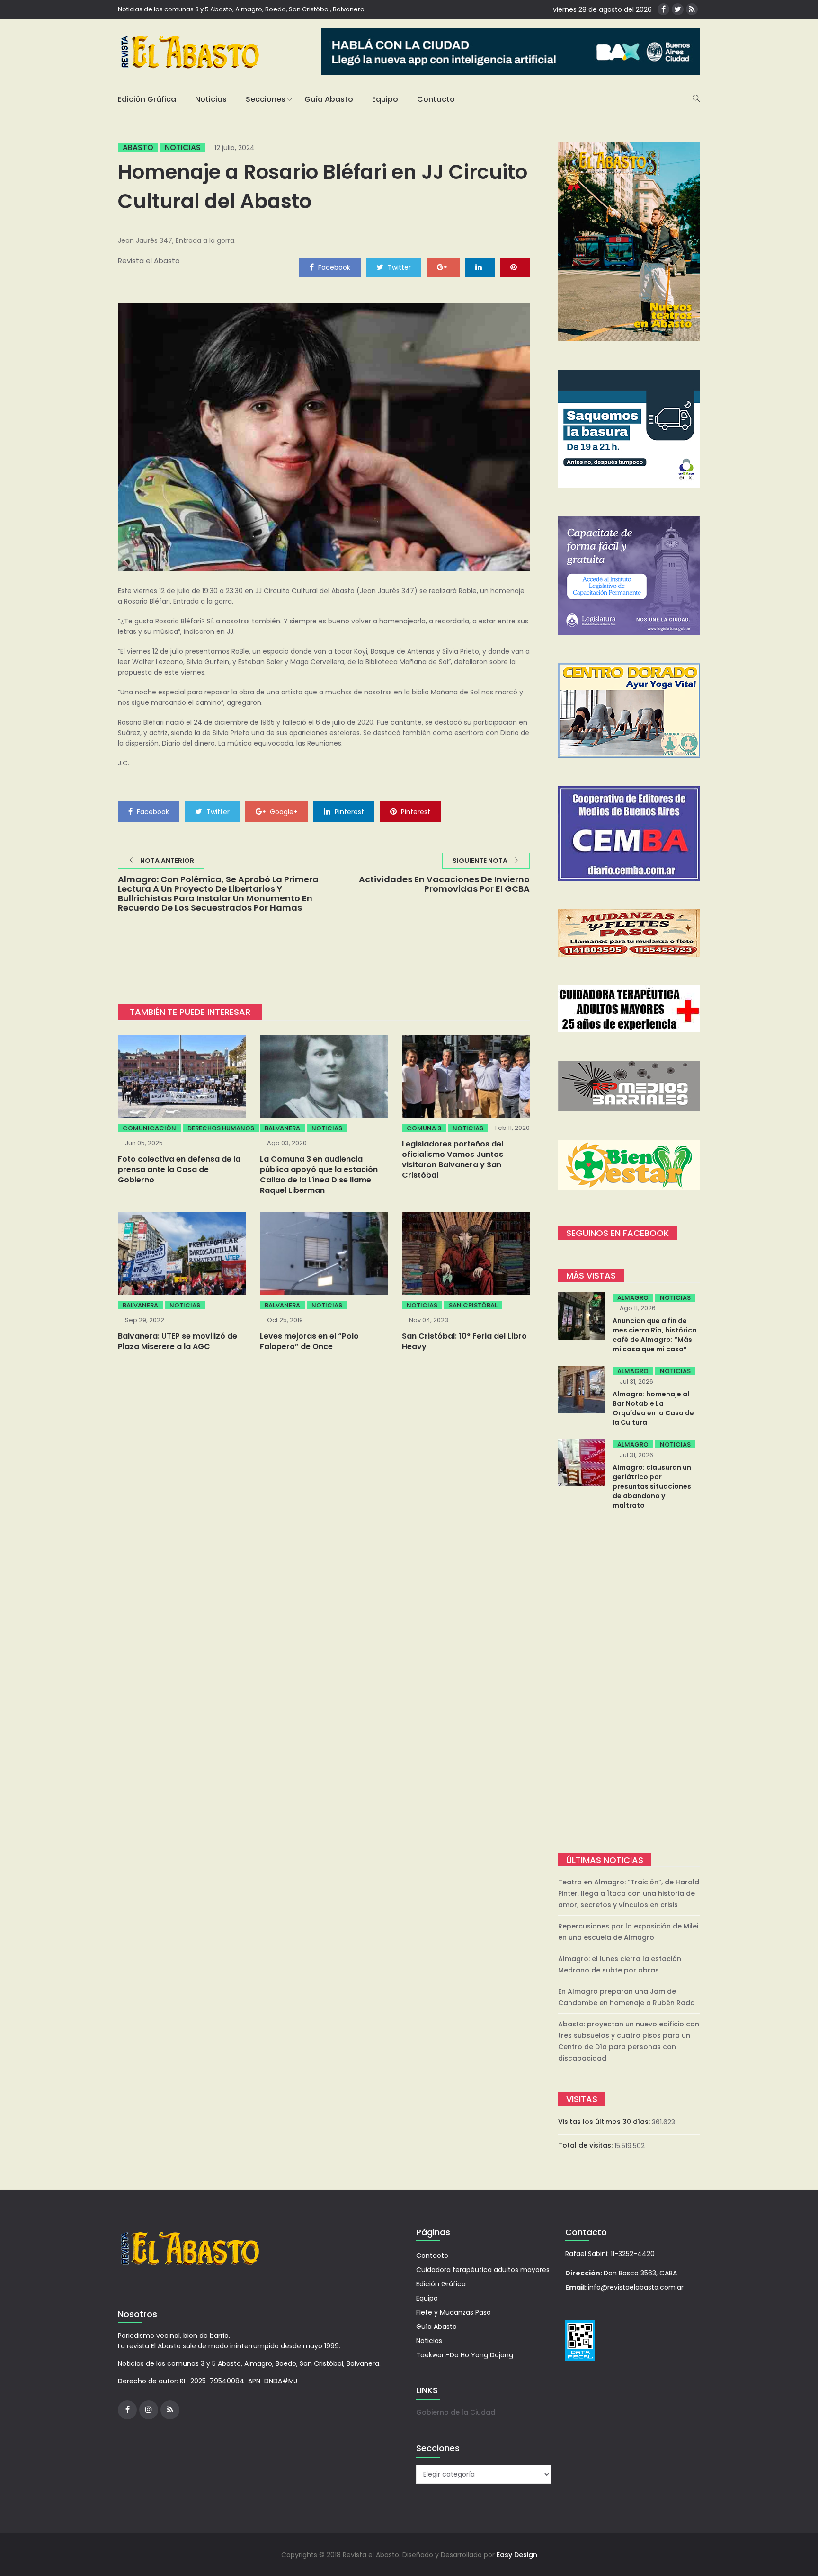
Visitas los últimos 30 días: (605, 2122)
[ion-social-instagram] (149, 2410)
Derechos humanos (221, 1128)
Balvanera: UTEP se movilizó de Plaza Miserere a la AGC (178, 1341)
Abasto (138, 148)
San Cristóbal (473, 1305)
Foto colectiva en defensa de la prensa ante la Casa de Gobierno (179, 1169)
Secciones (266, 99)
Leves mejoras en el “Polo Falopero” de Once (309, 1341)
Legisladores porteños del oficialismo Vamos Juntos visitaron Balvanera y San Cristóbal (453, 1159)
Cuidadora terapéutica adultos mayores (483, 2270)
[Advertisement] (629, 1683)
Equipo (385, 99)
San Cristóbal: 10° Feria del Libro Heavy (464, 1341)
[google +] (443, 267)
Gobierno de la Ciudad (456, 2412)
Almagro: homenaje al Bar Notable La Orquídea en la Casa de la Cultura (653, 1408)
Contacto (436, 99)
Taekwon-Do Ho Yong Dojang (465, 2355)
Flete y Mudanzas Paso (453, 2312)
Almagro (633, 1298)
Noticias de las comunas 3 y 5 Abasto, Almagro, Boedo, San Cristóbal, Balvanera (241, 9)
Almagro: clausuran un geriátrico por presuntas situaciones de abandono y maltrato (652, 1486)
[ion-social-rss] (692, 9)
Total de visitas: (586, 2145)
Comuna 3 (424, 1128)
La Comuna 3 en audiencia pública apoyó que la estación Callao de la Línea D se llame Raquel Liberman (319, 1175)
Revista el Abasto (149, 261)
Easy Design (517, 2555)
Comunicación (149, 1128)
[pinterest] (515, 267)
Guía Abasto (329, 99)
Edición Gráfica (147, 99)
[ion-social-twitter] (678, 9)
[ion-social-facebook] (663, 9)
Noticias (211, 99)
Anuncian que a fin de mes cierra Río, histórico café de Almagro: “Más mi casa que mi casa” (655, 1335)
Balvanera (282, 1128)
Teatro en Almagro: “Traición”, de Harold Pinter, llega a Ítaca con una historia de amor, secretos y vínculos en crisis (629, 1893)
